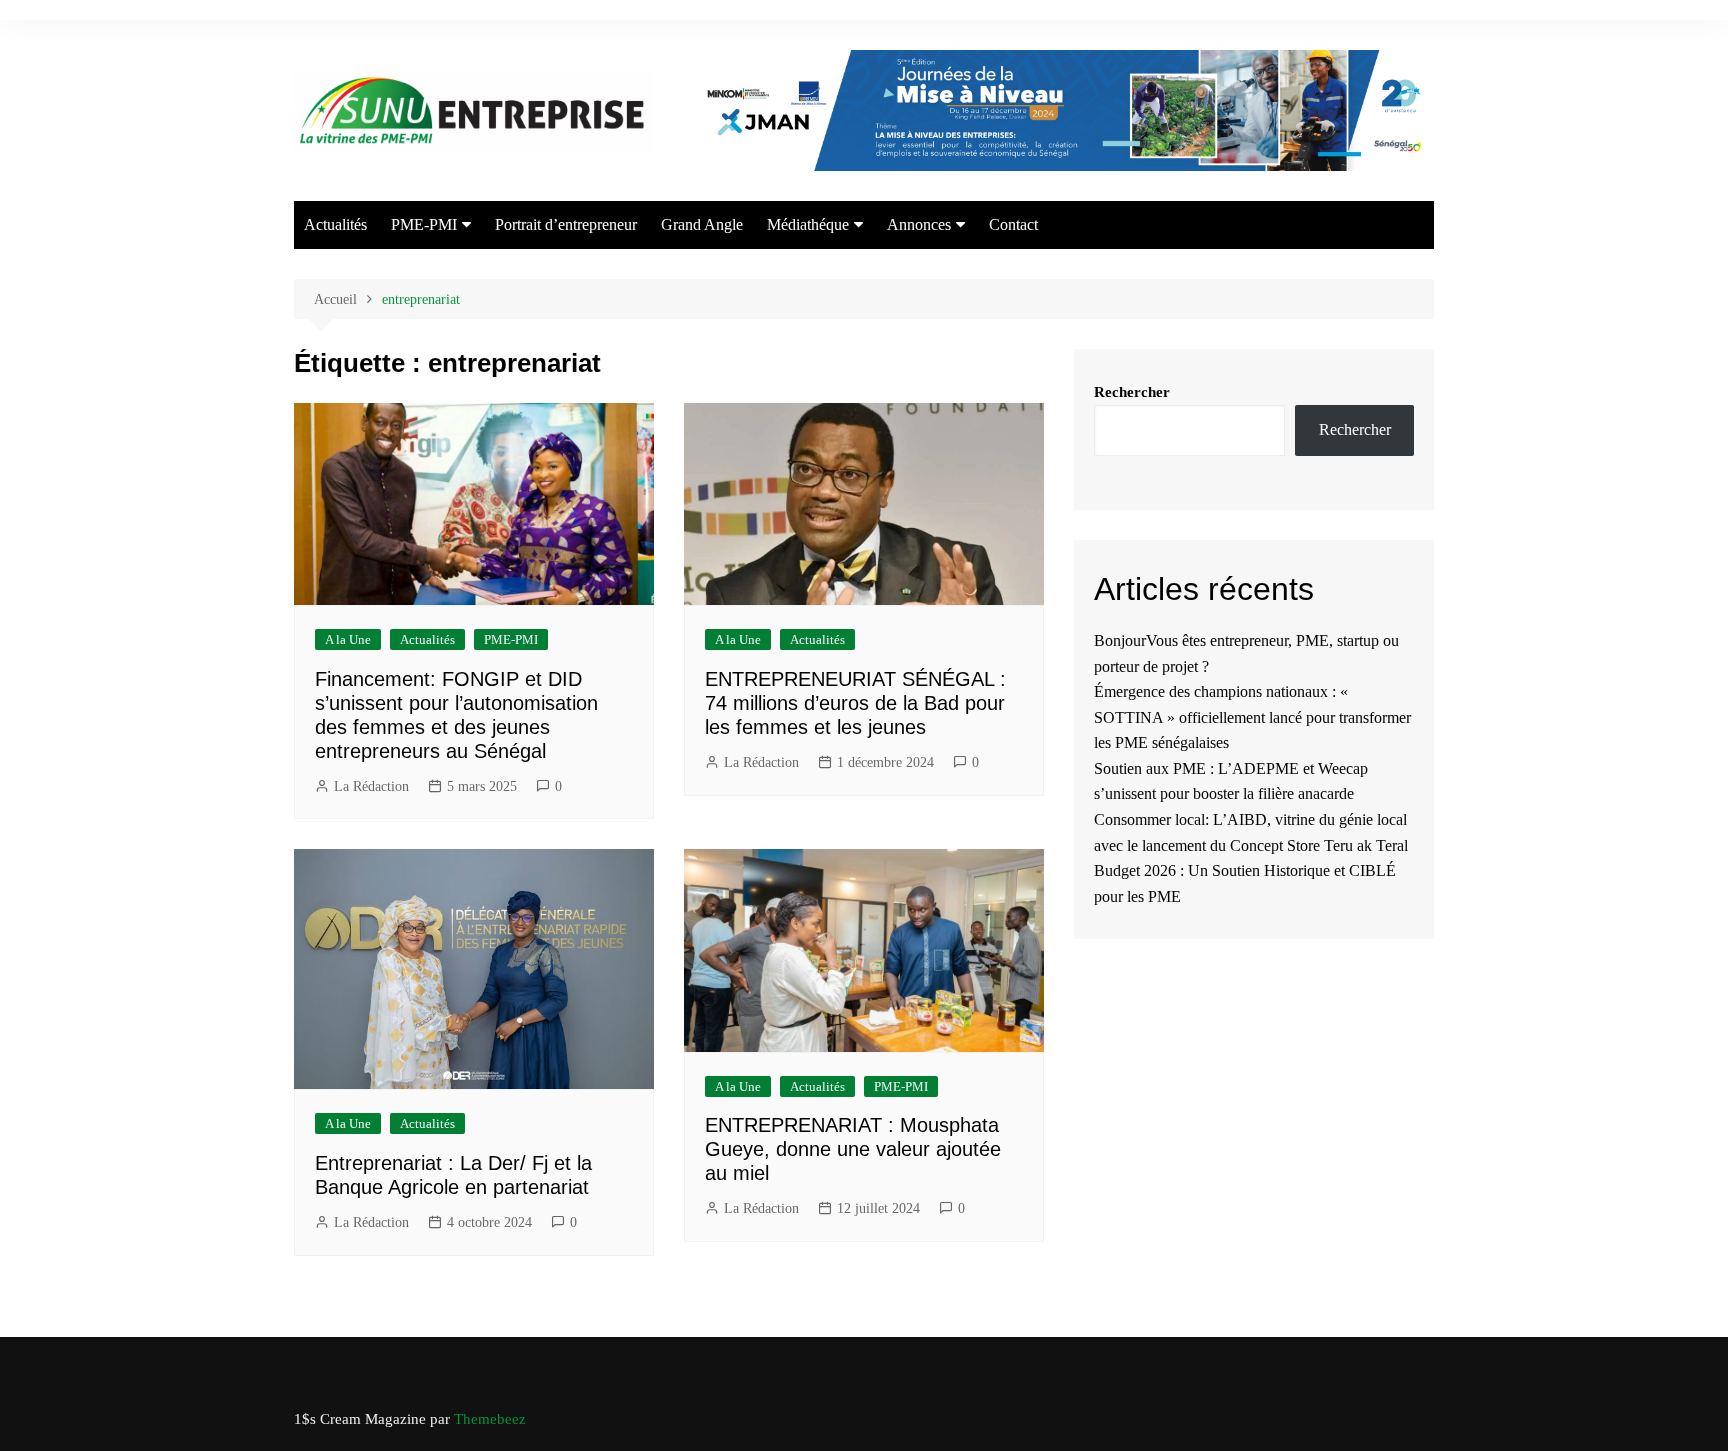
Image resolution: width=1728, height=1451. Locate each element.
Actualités (335, 224)
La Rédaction (371, 786)
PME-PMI (424, 224)
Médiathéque (808, 224)
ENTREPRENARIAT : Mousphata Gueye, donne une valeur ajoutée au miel (853, 1149)
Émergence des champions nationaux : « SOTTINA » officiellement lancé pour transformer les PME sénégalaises (1252, 717)
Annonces (919, 224)
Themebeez (490, 1419)
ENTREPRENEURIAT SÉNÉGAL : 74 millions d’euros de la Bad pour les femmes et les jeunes (855, 703)
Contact (1013, 224)
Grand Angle (702, 224)
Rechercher (1132, 392)
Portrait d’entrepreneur (566, 224)
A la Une (348, 639)
